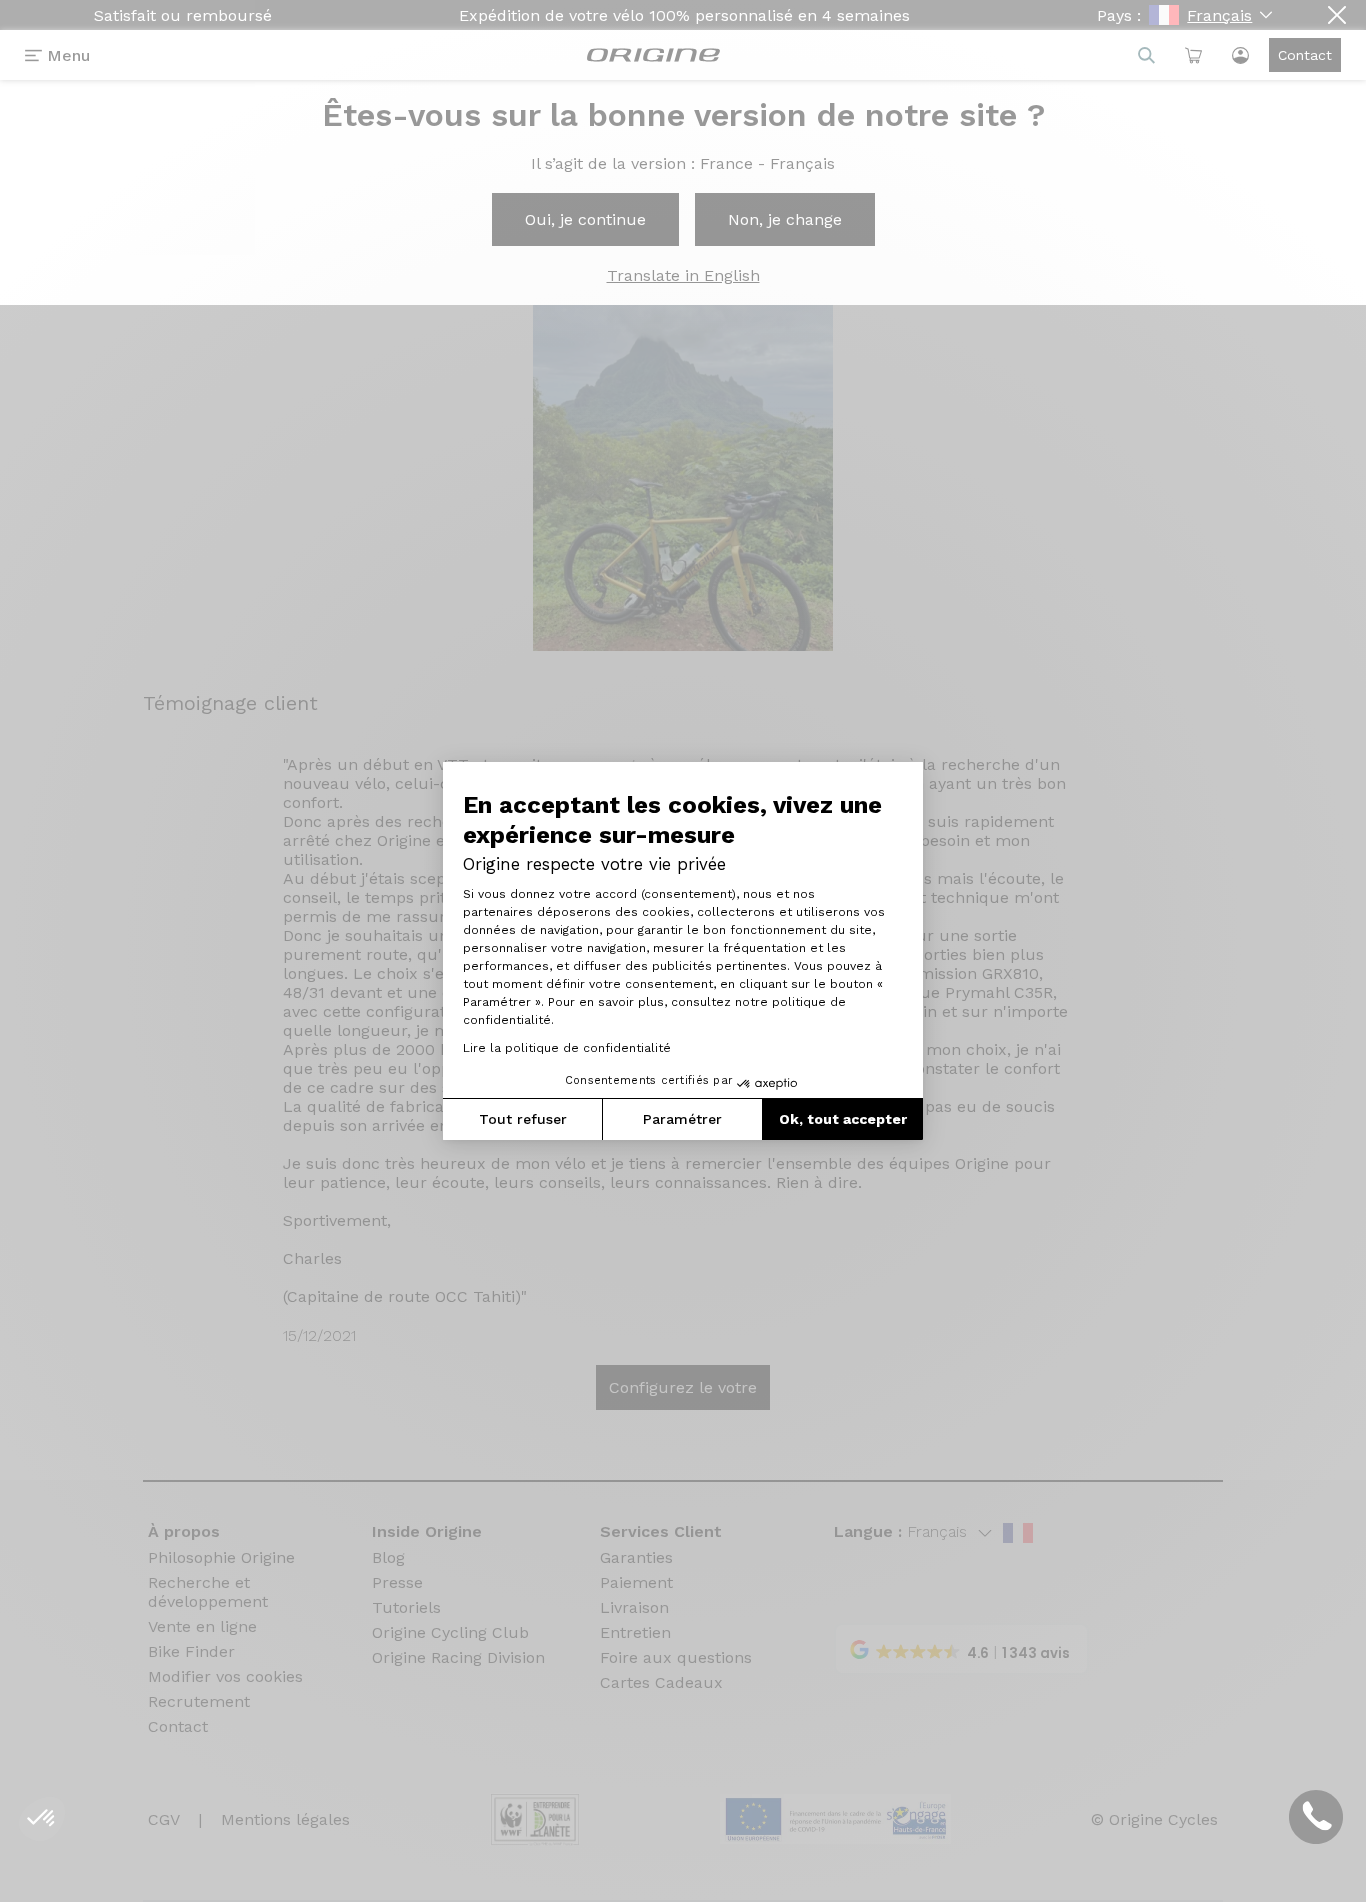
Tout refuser (523, 1119)
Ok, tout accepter (843, 1119)
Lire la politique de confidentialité (567, 1048)
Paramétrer (682, 1119)
